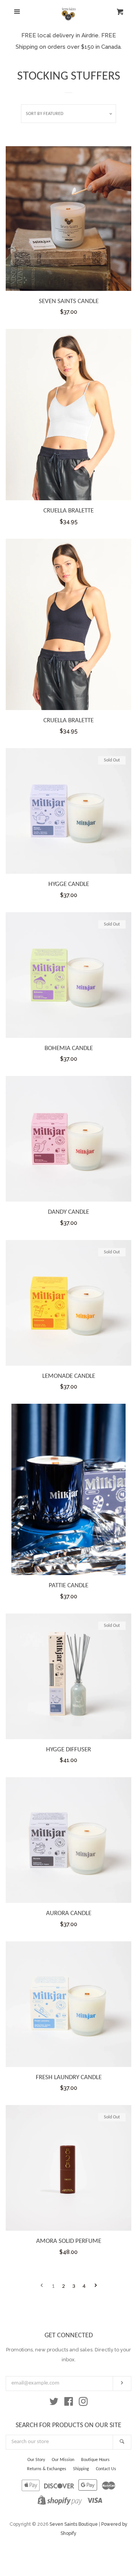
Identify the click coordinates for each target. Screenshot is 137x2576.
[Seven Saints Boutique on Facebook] (69, 2403)
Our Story (36, 2460)
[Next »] (96, 2286)
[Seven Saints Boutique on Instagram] (83, 2403)
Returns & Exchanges (47, 2469)
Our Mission (63, 2460)
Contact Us (106, 2469)
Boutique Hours (95, 2460)
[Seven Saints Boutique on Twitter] (54, 2403)
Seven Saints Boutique (74, 2524)
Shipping (81, 2469)
